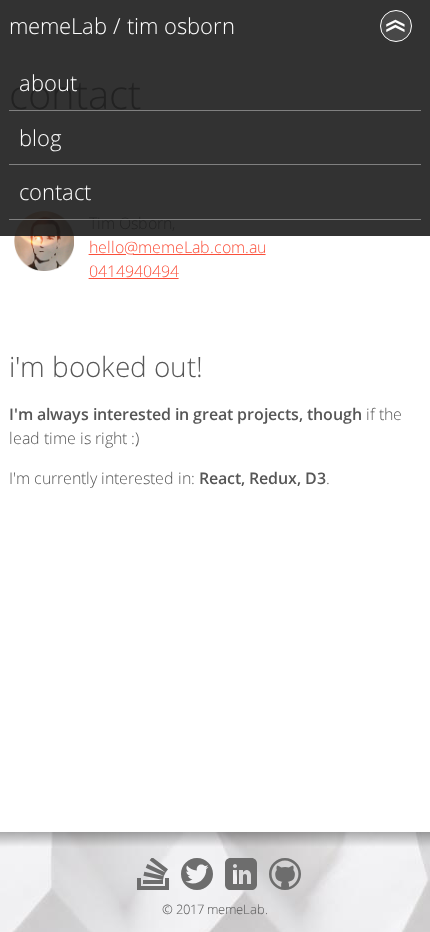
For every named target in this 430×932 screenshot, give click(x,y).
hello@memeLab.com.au (177, 247)
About (48, 82)
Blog (40, 137)
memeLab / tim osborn (122, 25)
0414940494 (134, 271)
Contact (55, 191)
